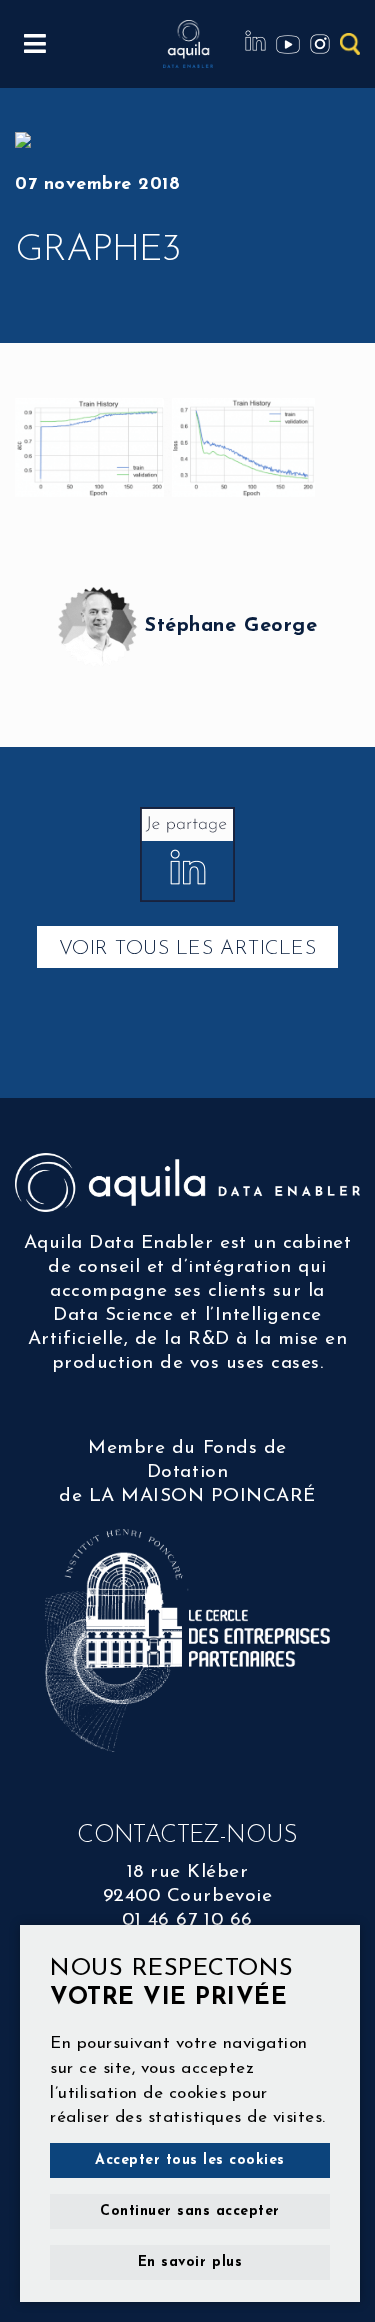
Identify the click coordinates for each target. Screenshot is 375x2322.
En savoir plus (190, 2262)
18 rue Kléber (188, 1872)
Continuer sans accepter (190, 2211)
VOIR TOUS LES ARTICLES (187, 949)
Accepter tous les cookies (190, 2160)
